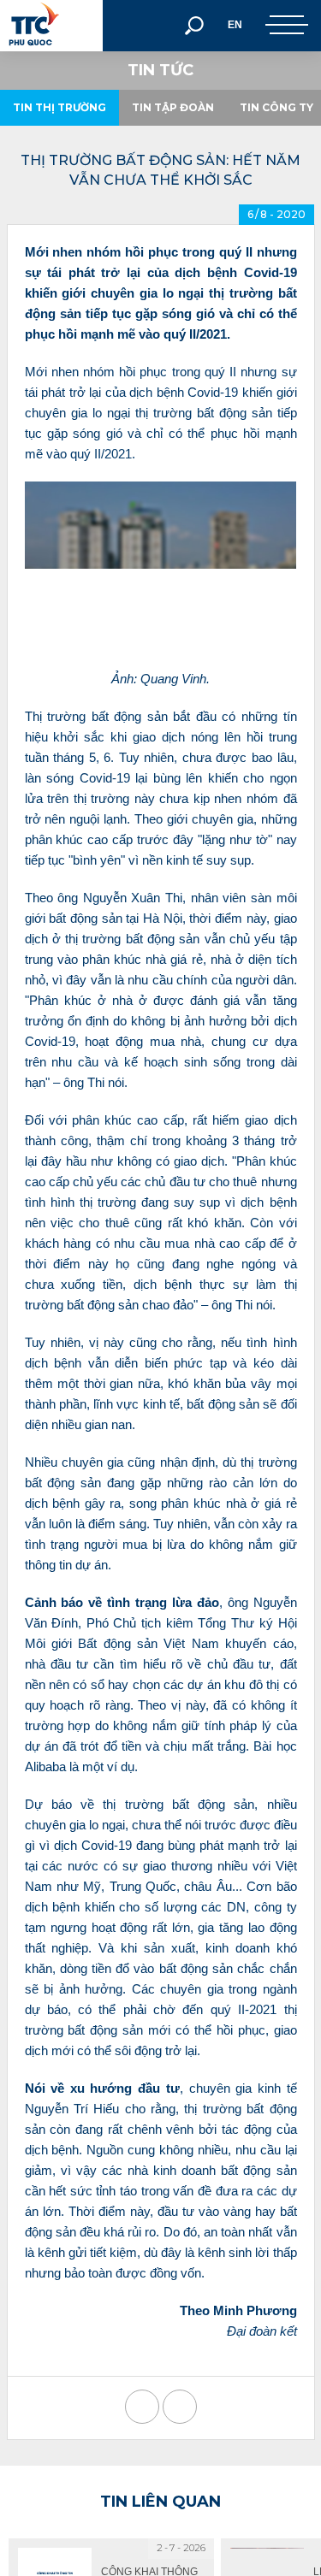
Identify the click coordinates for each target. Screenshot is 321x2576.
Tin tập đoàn (173, 107)
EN (235, 25)
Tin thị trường (59, 107)
